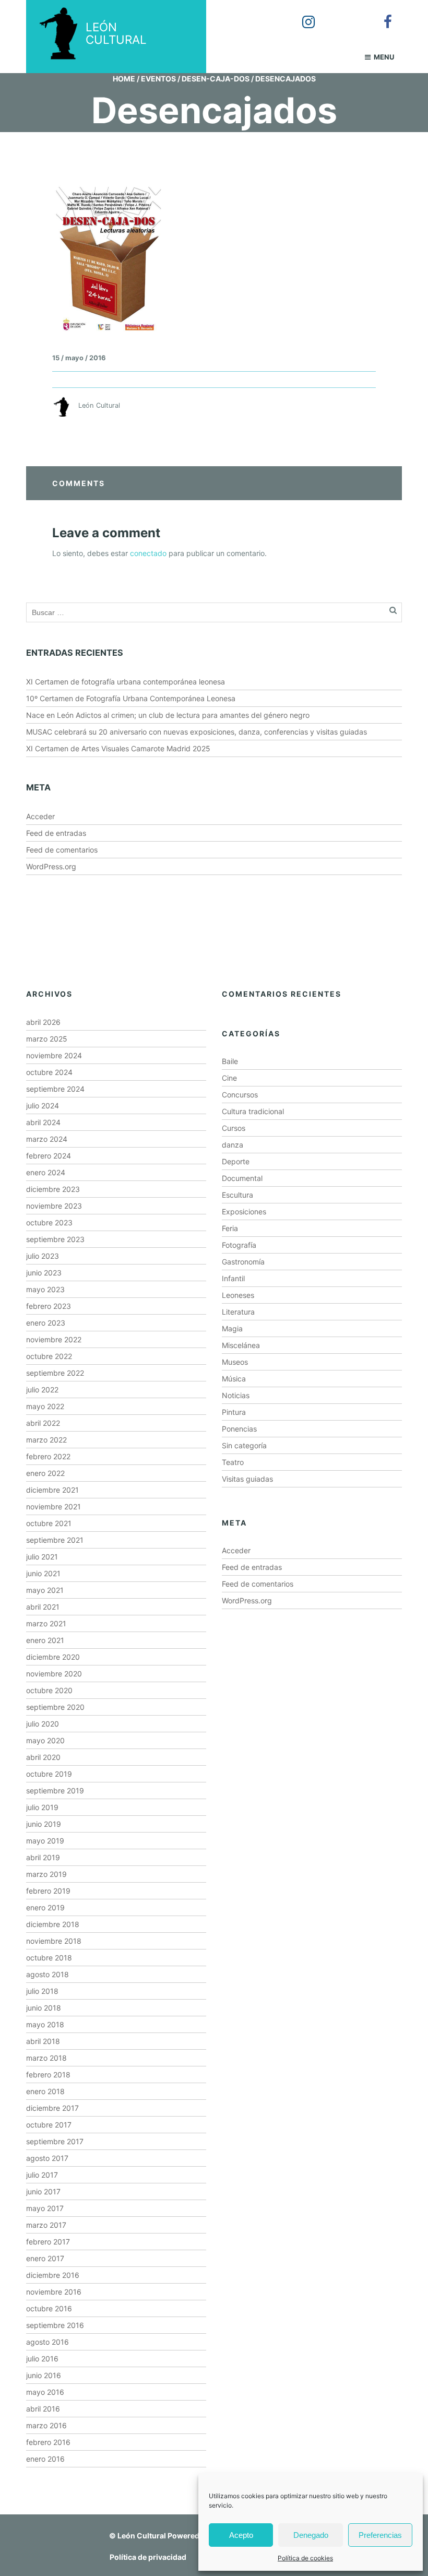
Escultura (237, 1195)
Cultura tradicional (253, 1111)
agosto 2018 (47, 1974)
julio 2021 (42, 1557)
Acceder (40, 816)
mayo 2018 (45, 2024)
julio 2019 (42, 1807)
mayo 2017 (45, 2208)
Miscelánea (241, 1345)
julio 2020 (43, 1724)
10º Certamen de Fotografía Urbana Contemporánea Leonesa (131, 698)
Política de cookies (305, 2558)
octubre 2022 (49, 1356)
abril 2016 (43, 2409)
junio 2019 (44, 1824)
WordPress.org (51, 866)
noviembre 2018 (54, 1941)
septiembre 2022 (55, 1373)
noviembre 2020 (54, 1674)
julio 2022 (42, 1390)
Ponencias (239, 1429)
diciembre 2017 (52, 2108)
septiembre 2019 (55, 1791)
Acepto (241, 2535)
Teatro (233, 1462)
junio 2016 (44, 2375)
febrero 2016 (48, 2442)
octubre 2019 (49, 1774)
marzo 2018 (46, 2058)
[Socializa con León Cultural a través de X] (341, 15)
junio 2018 (44, 2008)
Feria (230, 1228)
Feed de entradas (56, 833)
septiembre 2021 (55, 1540)
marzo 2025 (47, 1039)
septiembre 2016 (55, 2325)
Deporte (236, 1161)
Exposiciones (244, 1212)
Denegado (311, 2535)
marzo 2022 (46, 1440)
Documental (242, 1178)
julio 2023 (43, 1256)
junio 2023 (44, 1273)
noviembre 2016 (54, 2292)
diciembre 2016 (53, 2275)
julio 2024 (43, 1106)
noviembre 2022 (54, 1339)
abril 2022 (43, 1423)
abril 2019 (43, 1857)
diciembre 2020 (53, 1657)
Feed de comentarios (62, 850)
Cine (229, 1078)
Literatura (238, 1312)
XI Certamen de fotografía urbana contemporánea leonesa (126, 682)
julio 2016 (42, 2359)
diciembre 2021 (52, 1490)
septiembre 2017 (55, 2141)
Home (124, 79)
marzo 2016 (46, 2425)
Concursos (240, 1095)
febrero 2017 (48, 2242)
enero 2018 (45, 2091)
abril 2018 (43, 2041)
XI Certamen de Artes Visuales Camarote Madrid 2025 (118, 748)
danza (233, 1145)
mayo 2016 (45, 2392)
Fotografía (239, 1245)
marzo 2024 (47, 1139)
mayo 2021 (45, 1590)
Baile (230, 1061)
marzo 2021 (46, 1623)
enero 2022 (45, 1473)
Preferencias (380, 2535)
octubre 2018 (49, 1958)
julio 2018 (42, 1991)
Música (234, 1379)
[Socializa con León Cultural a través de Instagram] (301, 15)
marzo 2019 (46, 1874)
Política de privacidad (148, 2557)
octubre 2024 (49, 1072)
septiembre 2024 (55, 1089)
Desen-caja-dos (216, 79)
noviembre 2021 (53, 1506)
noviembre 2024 (54, 1055)
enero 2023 (46, 1323)
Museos (235, 1362)
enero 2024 (46, 1172)
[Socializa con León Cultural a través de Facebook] (381, 15)
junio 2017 (43, 2191)
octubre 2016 (49, 2308)
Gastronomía (243, 1262)
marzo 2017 (46, 2225)
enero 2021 (45, 1640)
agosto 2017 (47, 2158)
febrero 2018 (48, 2075)
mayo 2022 (45, 1406)
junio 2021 (43, 1573)
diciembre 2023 (53, 1189)
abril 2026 (43, 1022)
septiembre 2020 (55, 1707)
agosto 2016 (47, 2342)
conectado (148, 553)
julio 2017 (42, 2175)
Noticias (236, 1395)
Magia (232, 1328)
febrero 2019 (48, 1891)
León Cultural (142, 2536)
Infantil (233, 1278)
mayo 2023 (45, 1289)
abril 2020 (43, 1757)
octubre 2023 (49, 1222)
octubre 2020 (49, 1690)
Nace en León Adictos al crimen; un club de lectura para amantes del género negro (168, 715)
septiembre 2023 (55, 1239)
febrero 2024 (49, 1156)
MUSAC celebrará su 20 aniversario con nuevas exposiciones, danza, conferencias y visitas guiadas (197, 732)
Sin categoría (244, 1445)
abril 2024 (43, 1122)
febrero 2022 (48, 1456)
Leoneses (238, 1295)
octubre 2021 (49, 1523)
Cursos (234, 1128)
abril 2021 (43, 1607)
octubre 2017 (49, 2125)
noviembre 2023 (54, 1206)
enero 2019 (45, 1907)
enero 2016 (45, 2459)
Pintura (234, 1412)
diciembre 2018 (53, 1924)
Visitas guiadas (247, 1479)
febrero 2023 (49, 1306)
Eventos (158, 79)
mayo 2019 (45, 1841)
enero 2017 (45, 2258)
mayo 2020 (45, 1740)
